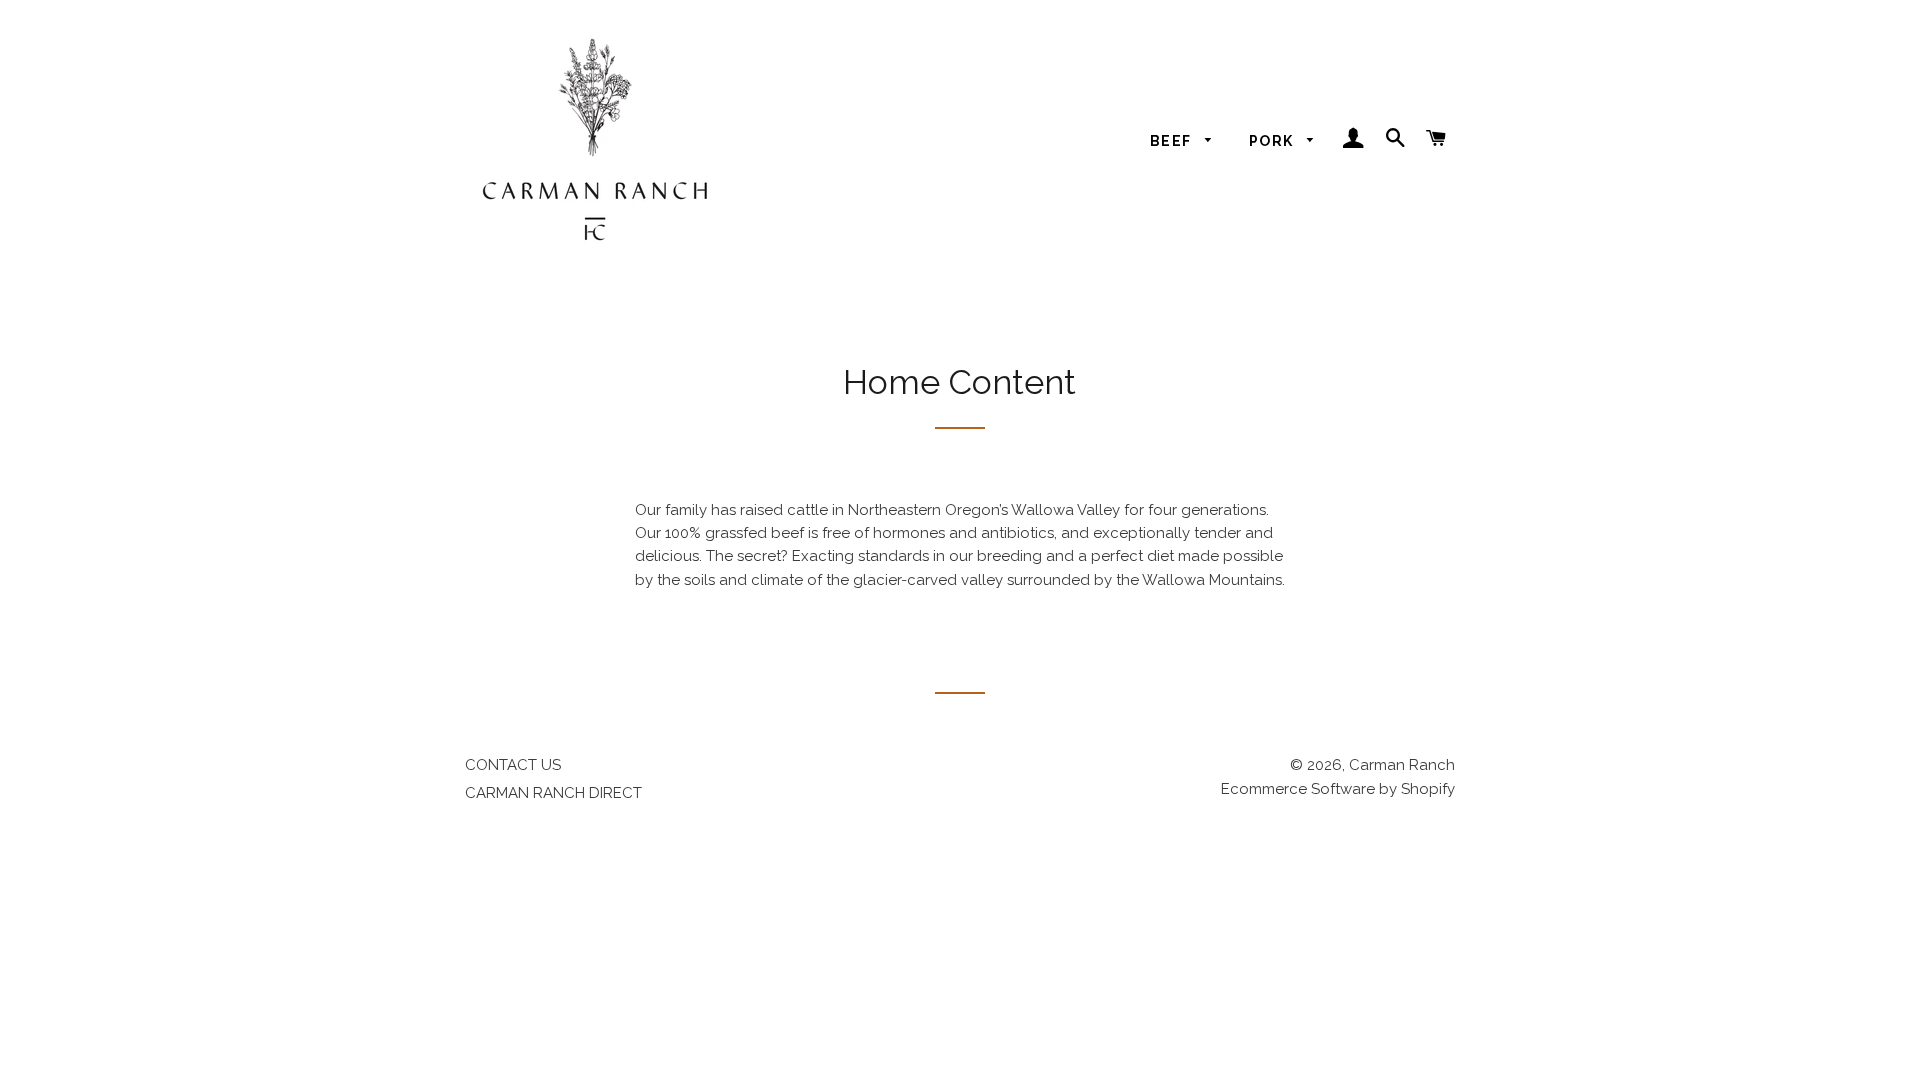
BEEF (1173, 141)
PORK (1273, 141)
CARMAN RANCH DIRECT (553, 793)
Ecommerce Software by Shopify (1338, 789)
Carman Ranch (1402, 765)
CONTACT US (513, 765)
